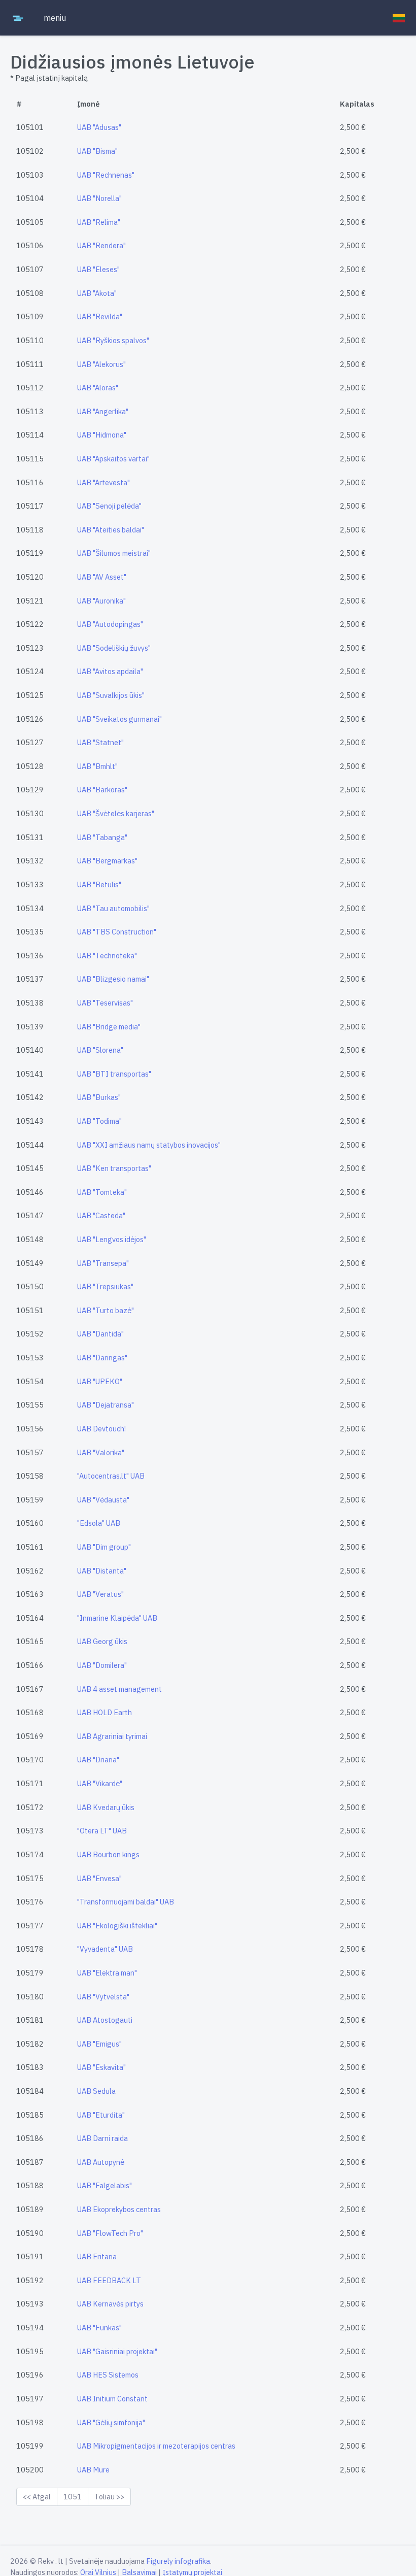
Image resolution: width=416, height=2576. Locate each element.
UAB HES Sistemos (108, 2375)
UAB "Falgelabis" (105, 2185)
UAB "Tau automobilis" (113, 908)
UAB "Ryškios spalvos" (113, 340)
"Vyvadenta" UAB (105, 1949)
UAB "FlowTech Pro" (110, 2233)
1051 (73, 2497)
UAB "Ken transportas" (114, 1168)
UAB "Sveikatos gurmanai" (119, 719)
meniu (55, 18)
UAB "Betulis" (99, 884)
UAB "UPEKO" (100, 1381)
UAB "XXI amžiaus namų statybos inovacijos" (149, 1145)
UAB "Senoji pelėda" (109, 506)
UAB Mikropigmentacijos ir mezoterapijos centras (156, 2446)
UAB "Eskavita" (101, 2067)
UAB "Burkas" (99, 1097)
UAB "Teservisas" (105, 1003)
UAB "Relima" (99, 222)
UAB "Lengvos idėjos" (112, 1239)
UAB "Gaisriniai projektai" (117, 2351)
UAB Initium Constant (112, 2399)
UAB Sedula (96, 2091)
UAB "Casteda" (101, 1215)
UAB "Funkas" (99, 2328)
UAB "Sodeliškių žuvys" (114, 648)
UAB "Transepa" (103, 1263)
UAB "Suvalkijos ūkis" (111, 695)
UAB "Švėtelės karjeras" (116, 813)
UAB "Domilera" (102, 1665)
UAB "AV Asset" (102, 577)
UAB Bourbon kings (108, 1854)
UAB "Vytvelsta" (103, 1997)
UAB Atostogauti (105, 2020)
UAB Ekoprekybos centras (119, 2209)
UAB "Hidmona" (102, 435)
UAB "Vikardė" (100, 1783)
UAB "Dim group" (104, 1547)
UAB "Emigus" (99, 2044)
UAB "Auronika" (101, 601)
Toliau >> (109, 2497)
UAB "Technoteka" (107, 956)
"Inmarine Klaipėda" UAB (117, 1618)
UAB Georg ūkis (102, 1641)
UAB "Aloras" (98, 388)
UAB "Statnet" (100, 742)
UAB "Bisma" (97, 151)
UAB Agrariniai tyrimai (112, 1736)
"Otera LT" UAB (102, 1831)
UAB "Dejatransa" (106, 1405)
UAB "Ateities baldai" (111, 530)
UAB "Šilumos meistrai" (114, 553)
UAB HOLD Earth (105, 1712)
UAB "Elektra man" (107, 1973)
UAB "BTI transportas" (114, 1074)
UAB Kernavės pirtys (110, 2304)
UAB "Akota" (97, 293)
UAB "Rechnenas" (106, 175)
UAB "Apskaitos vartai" (113, 459)
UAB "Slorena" (100, 1050)
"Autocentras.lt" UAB (111, 1476)
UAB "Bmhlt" (97, 766)
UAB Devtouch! (101, 1429)
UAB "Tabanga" (102, 837)
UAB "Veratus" (100, 1594)
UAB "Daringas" (102, 1358)
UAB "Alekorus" (101, 364)
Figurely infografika (178, 2561)
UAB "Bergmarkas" (107, 861)
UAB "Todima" (99, 1121)
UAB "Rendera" (101, 245)
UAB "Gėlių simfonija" (111, 2422)
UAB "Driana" (98, 1760)
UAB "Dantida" (100, 1334)
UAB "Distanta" (102, 1571)
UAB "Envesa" (99, 1878)
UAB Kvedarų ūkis (106, 1807)
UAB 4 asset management (119, 1689)
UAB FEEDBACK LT (109, 2280)
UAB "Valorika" (101, 1452)
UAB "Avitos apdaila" (110, 671)
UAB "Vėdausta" (103, 1500)
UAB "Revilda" (100, 316)
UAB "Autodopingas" (110, 624)
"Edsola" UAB (99, 1523)
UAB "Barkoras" (102, 790)
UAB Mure (93, 2470)
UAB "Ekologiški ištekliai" (117, 1926)
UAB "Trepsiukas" (105, 1286)
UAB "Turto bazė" (106, 1310)
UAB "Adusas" (99, 127)
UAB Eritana (97, 2256)
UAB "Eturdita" (101, 2115)
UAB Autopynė (101, 2162)
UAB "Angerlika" (103, 411)
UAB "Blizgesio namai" (113, 979)
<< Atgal (37, 2497)
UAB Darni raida (102, 2138)
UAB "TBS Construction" (117, 932)
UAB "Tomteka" (102, 1192)
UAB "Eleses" (98, 269)
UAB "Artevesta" (103, 482)
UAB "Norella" (99, 198)
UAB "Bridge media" (109, 1027)
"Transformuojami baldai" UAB (126, 1902)
